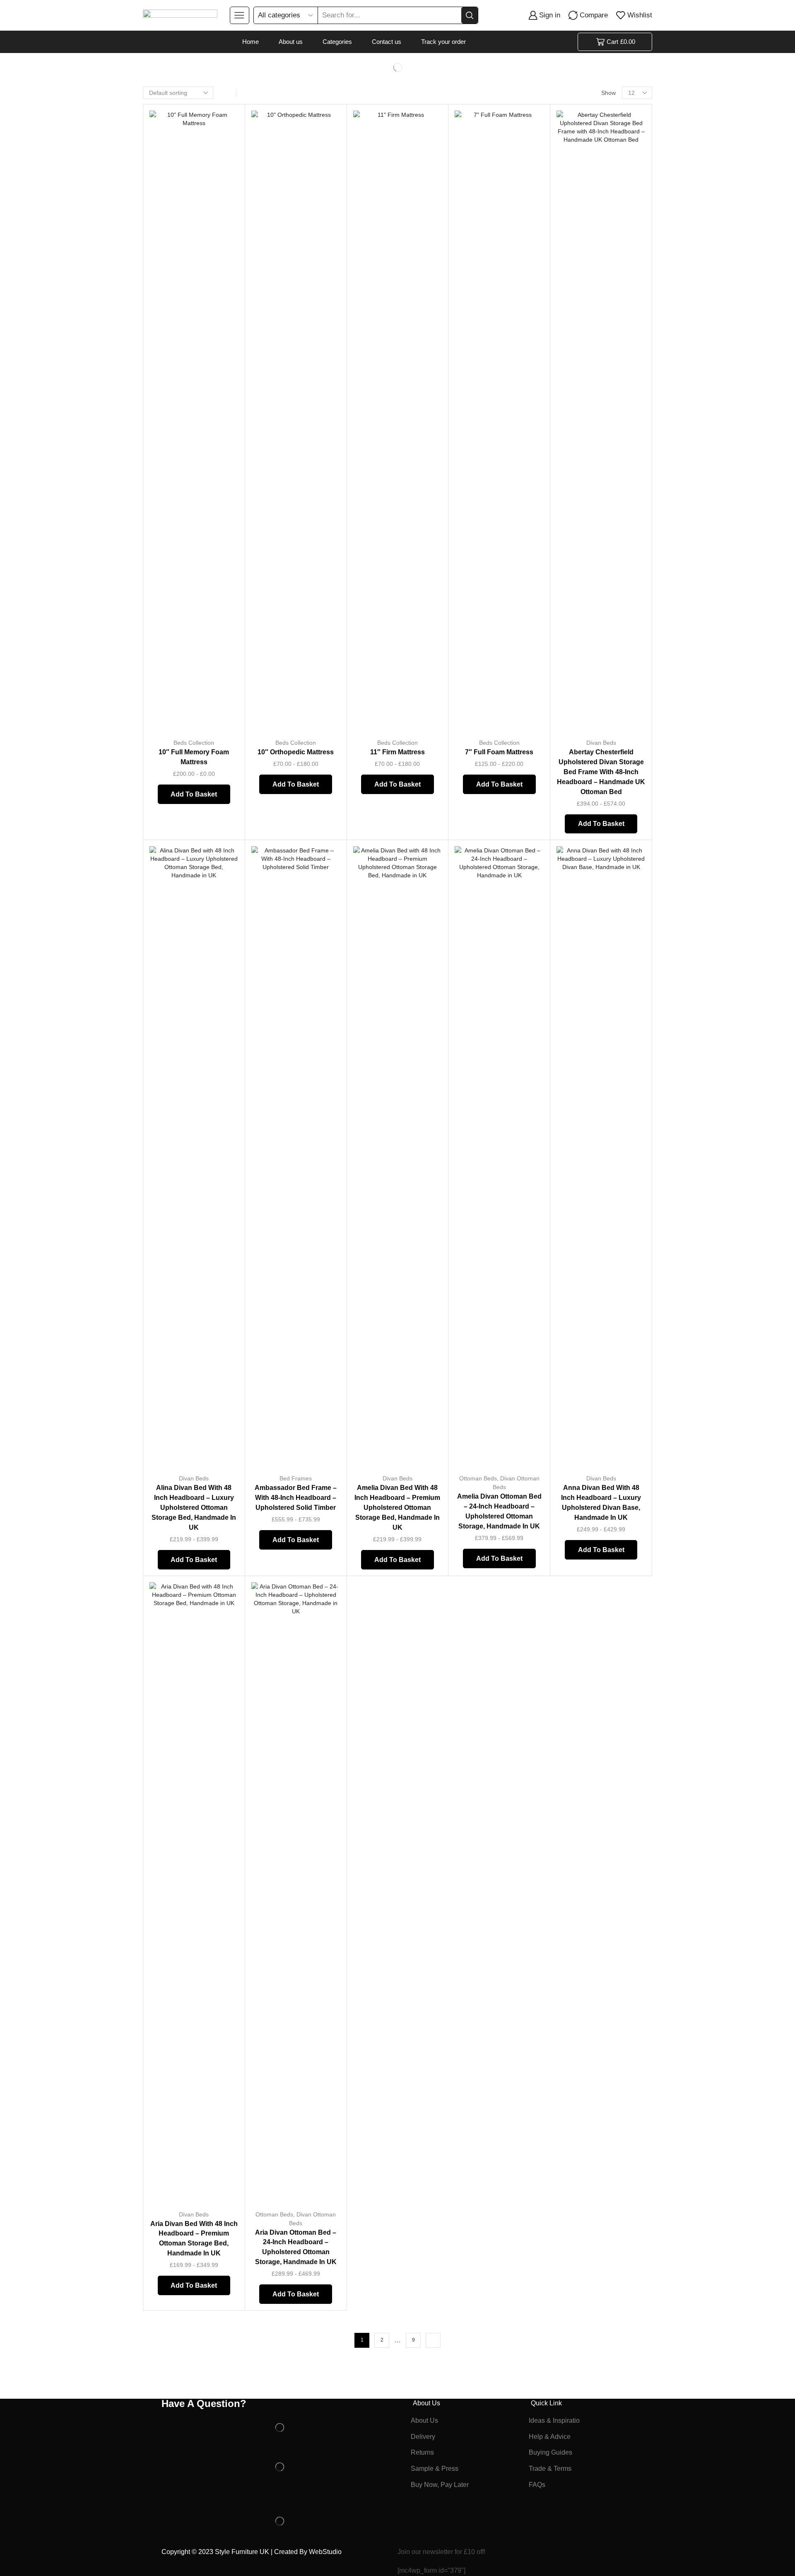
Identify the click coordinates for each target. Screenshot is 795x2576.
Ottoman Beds (478, 1478)
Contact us (387, 42)
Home (251, 42)
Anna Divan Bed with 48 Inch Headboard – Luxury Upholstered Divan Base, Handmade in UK (601, 1503)
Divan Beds (601, 743)
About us (291, 42)
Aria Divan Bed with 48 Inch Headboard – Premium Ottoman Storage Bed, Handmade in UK (194, 2239)
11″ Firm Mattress (397, 752)
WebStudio (324, 2552)
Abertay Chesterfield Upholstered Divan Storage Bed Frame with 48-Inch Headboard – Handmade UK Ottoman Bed (601, 772)
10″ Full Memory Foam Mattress (194, 757)
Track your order (443, 42)
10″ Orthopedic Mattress (296, 752)
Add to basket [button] (223, 677)
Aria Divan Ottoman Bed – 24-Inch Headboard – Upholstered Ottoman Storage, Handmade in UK (296, 2247)
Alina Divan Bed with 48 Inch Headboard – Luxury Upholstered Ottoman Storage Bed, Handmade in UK (194, 1508)
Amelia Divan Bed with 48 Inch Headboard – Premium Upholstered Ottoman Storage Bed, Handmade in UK (397, 1508)
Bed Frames (296, 1478)
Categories (337, 42)
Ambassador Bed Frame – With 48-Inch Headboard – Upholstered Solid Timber (296, 1498)
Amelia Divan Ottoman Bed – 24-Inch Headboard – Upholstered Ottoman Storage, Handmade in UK (499, 1511)
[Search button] (470, 15)
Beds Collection (194, 743)
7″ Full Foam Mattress (499, 752)
